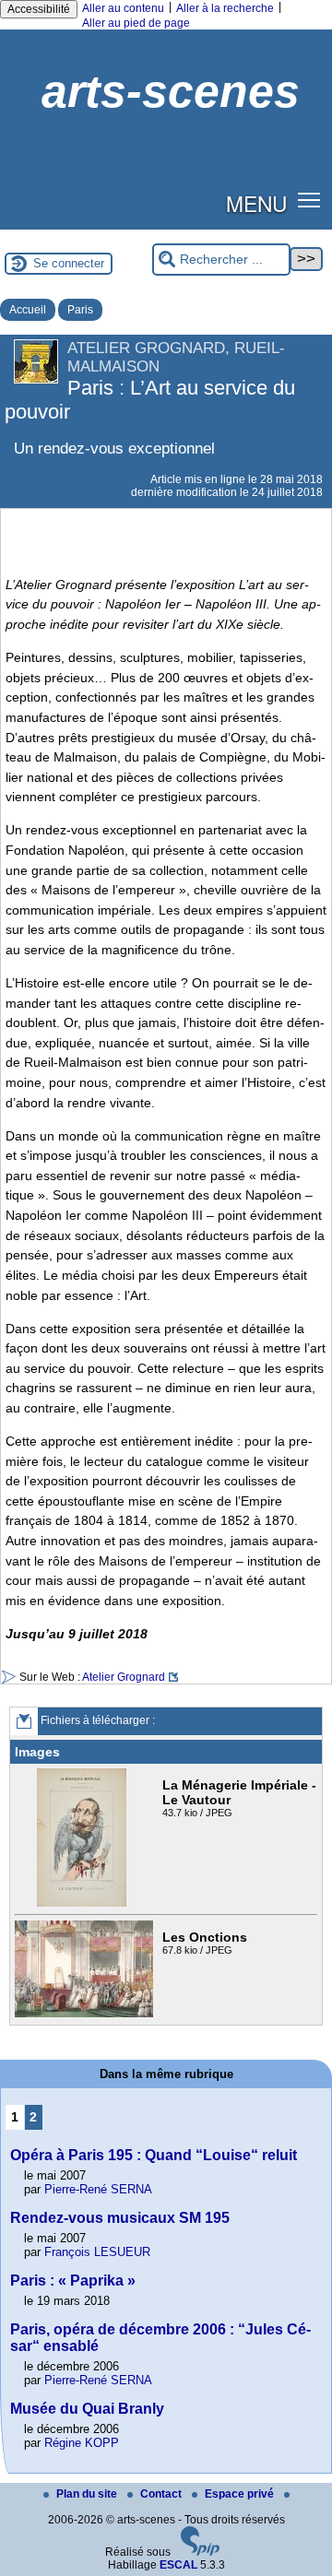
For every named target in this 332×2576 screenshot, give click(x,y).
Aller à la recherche (225, 8)
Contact (162, 2494)
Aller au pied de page (136, 23)
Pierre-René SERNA (98, 2189)
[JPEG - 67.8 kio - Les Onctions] (86, 2014)
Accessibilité (39, 9)
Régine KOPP (82, 2443)
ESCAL (178, 2565)
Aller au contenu (123, 8)
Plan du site (88, 2494)
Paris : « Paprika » (73, 2281)
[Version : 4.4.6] (200, 2552)
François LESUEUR (97, 2252)
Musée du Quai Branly (87, 2409)
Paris (80, 310)
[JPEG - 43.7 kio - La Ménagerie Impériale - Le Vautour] (84, 1903)
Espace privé (241, 2494)
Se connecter (69, 263)
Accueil (28, 310)
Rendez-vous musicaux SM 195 (120, 2218)
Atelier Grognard (124, 1677)
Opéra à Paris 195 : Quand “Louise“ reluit (154, 2155)
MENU (256, 203)
